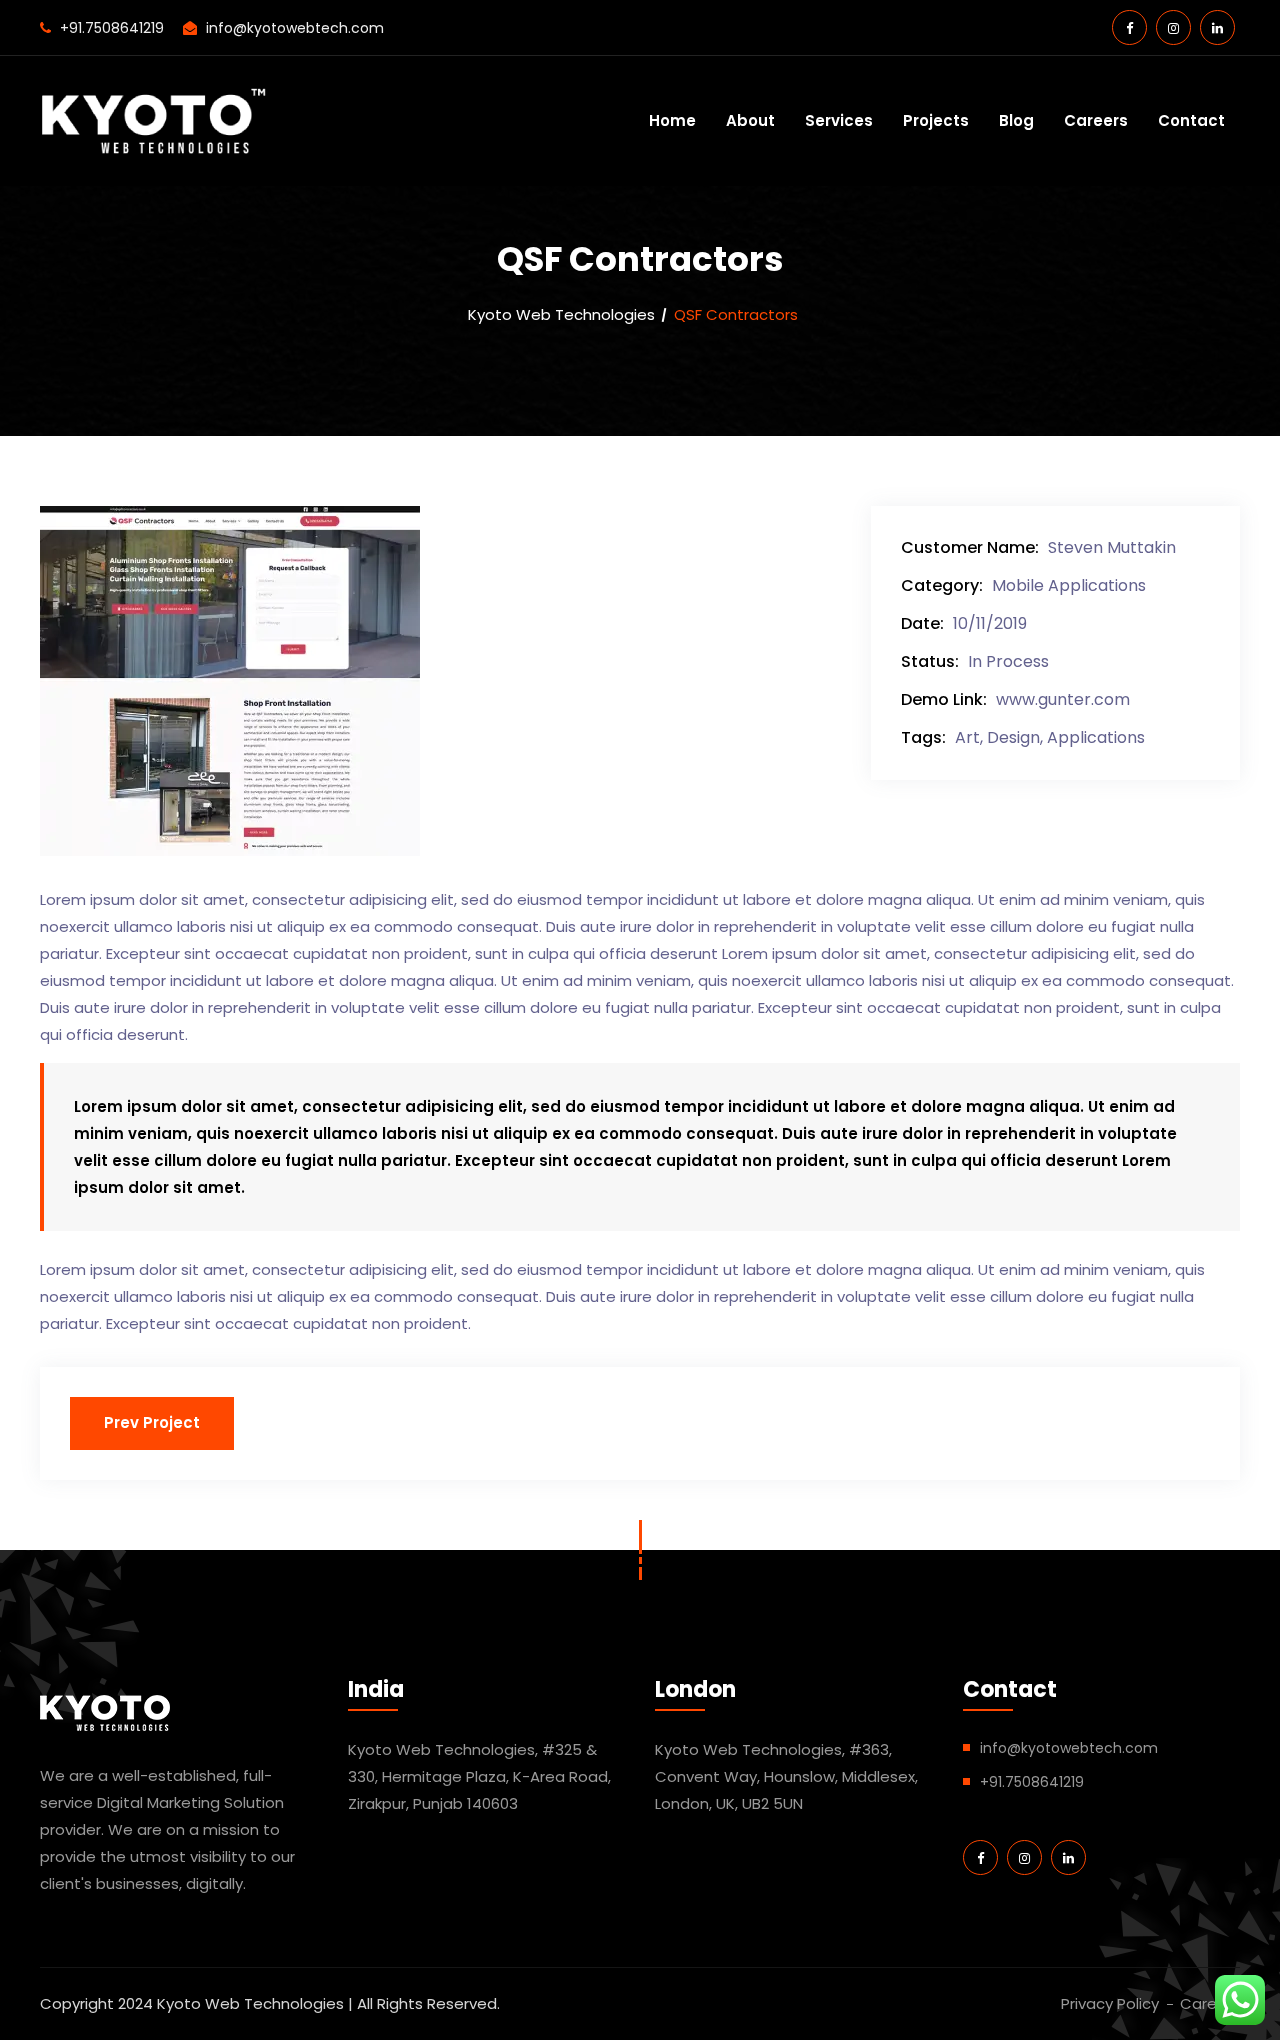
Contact (1191, 120)
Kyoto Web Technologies (561, 314)
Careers (1096, 120)
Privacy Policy (1110, 2003)
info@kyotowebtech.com (295, 28)
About (750, 120)
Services (839, 120)
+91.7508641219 (112, 28)
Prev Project (152, 1422)
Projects (936, 120)
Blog (1016, 120)
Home (672, 120)
